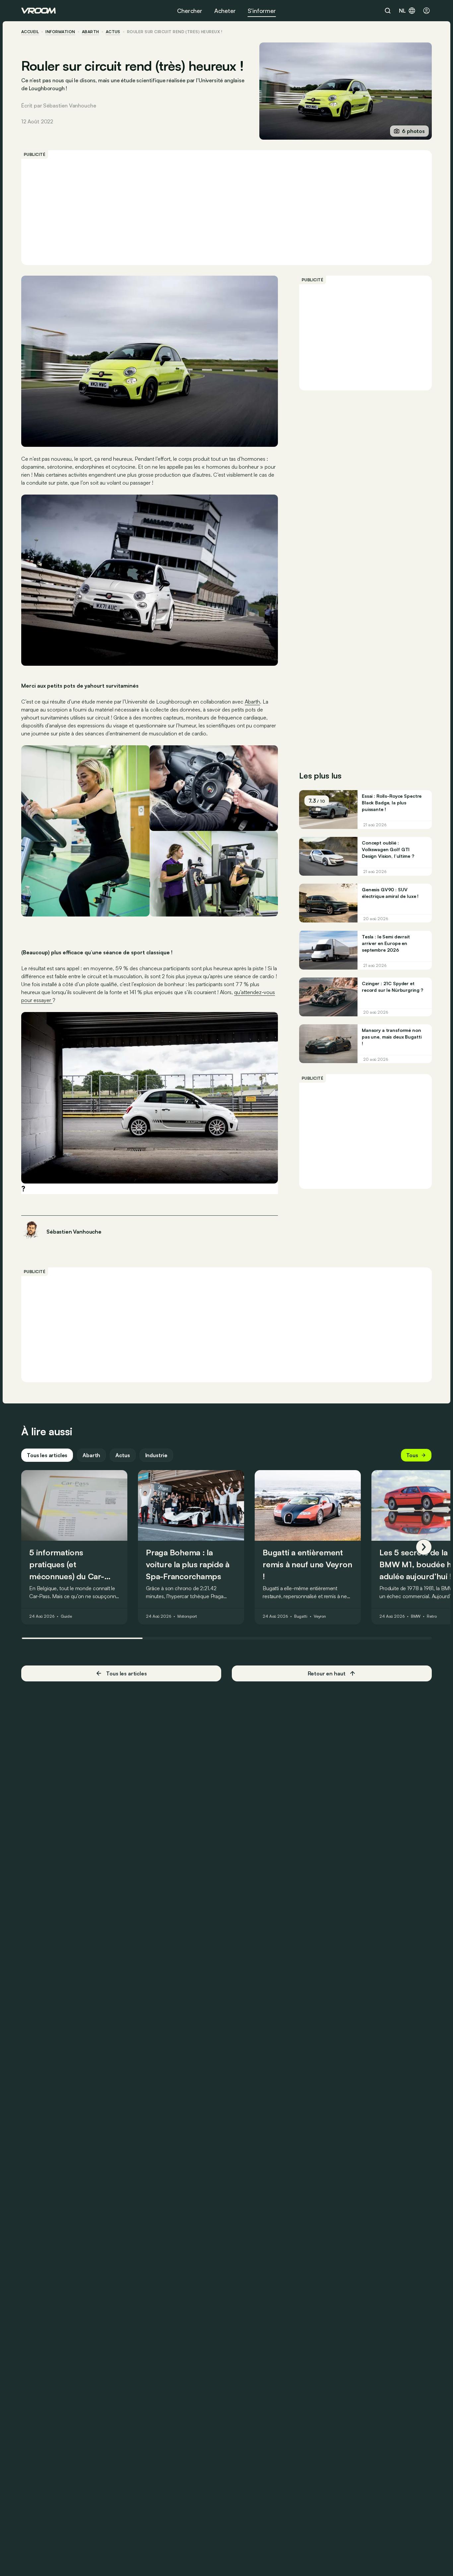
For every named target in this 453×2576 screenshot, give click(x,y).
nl (402, 11)
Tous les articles (47, 1455)
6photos (413, 131)
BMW (416, 1616)
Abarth (91, 32)
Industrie (157, 1455)
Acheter (225, 11)
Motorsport (187, 1616)
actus (113, 32)
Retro (432, 1616)
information (60, 32)
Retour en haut (327, 1673)
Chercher (190, 11)
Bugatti (301, 1616)
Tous (412, 1455)
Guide (66, 1616)
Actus (123, 1455)
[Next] (424, 1547)
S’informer (262, 11)
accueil (30, 32)
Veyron (320, 1616)
